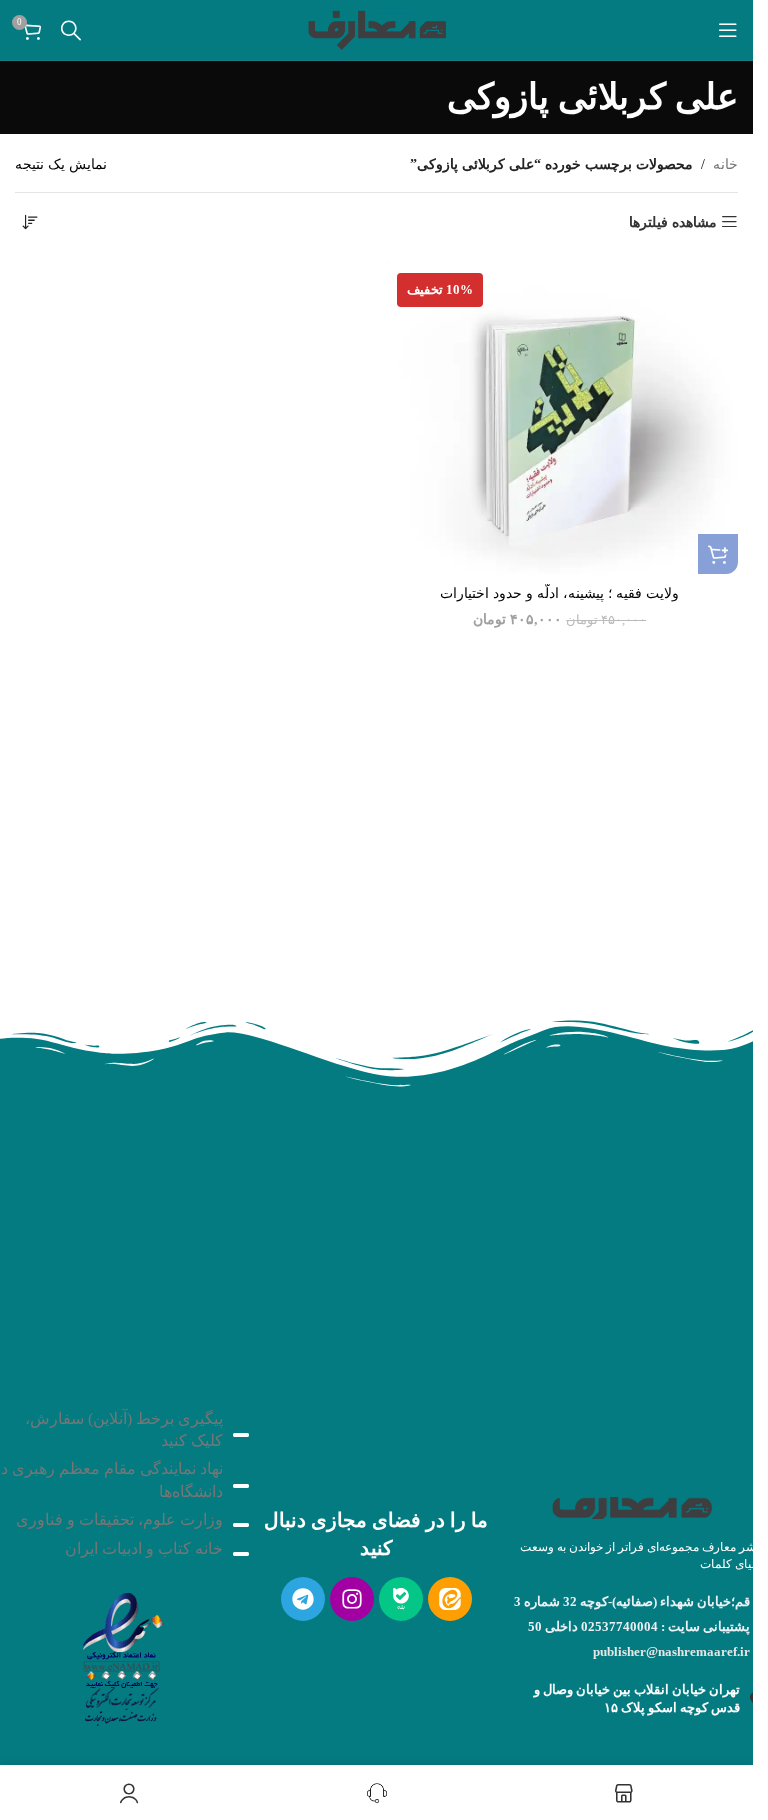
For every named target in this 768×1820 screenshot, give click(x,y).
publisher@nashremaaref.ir (671, 1651)
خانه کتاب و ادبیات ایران (144, 1548)
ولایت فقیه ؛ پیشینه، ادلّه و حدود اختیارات (559, 593)
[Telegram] (303, 1599)
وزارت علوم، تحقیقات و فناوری (119, 1519)
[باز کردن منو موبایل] (728, 30)
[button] (718, 554)
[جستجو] (71, 30)
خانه (725, 164)
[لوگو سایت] (377, 28)
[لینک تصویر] (121, 1653)
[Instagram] (352, 1599)
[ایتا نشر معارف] (450, 1599)
